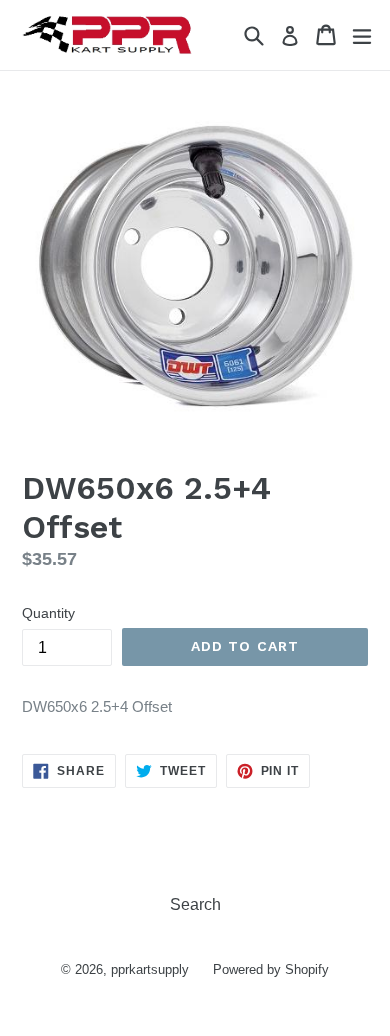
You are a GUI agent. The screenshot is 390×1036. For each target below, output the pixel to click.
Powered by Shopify (271, 969)
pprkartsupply (150, 969)
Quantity (48, 613)
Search (195, 904)
